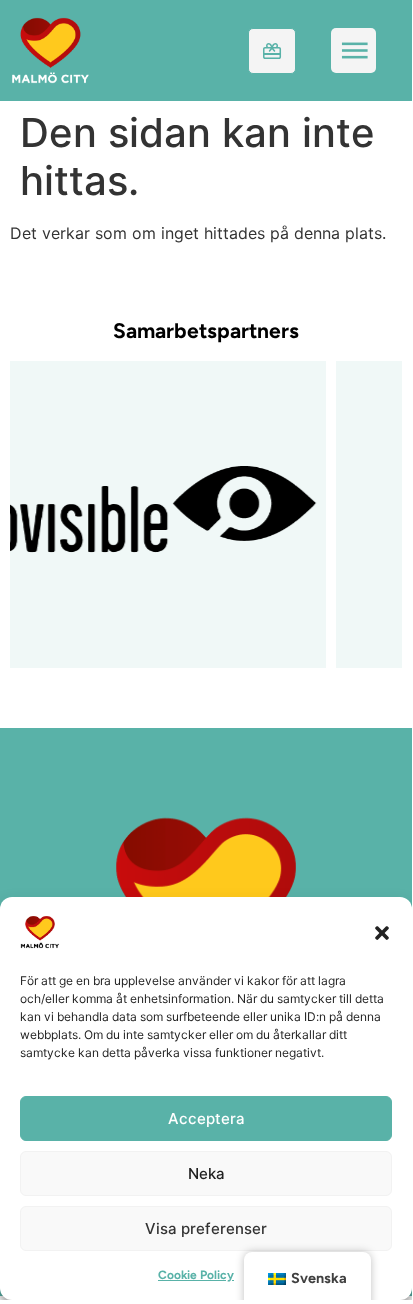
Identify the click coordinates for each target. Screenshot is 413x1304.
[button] (382, 932)
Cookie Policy (196, 1275)
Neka (206, 1173)
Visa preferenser (206, 1228)
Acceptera (206, 1118)
